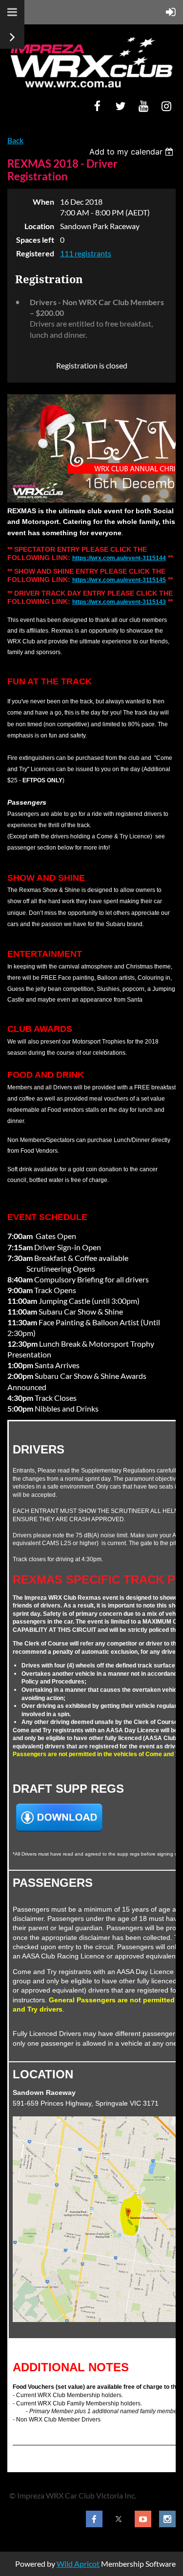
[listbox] (132, 152)
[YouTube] (143, 106)
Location (39, 226)
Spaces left (35, 240)
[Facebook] (97, 106)
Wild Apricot (78, 2564)
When (43, 202)
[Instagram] (166, 106)
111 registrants (86, 253)
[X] (120, 106)
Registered (35, 253)
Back (15, 140)
